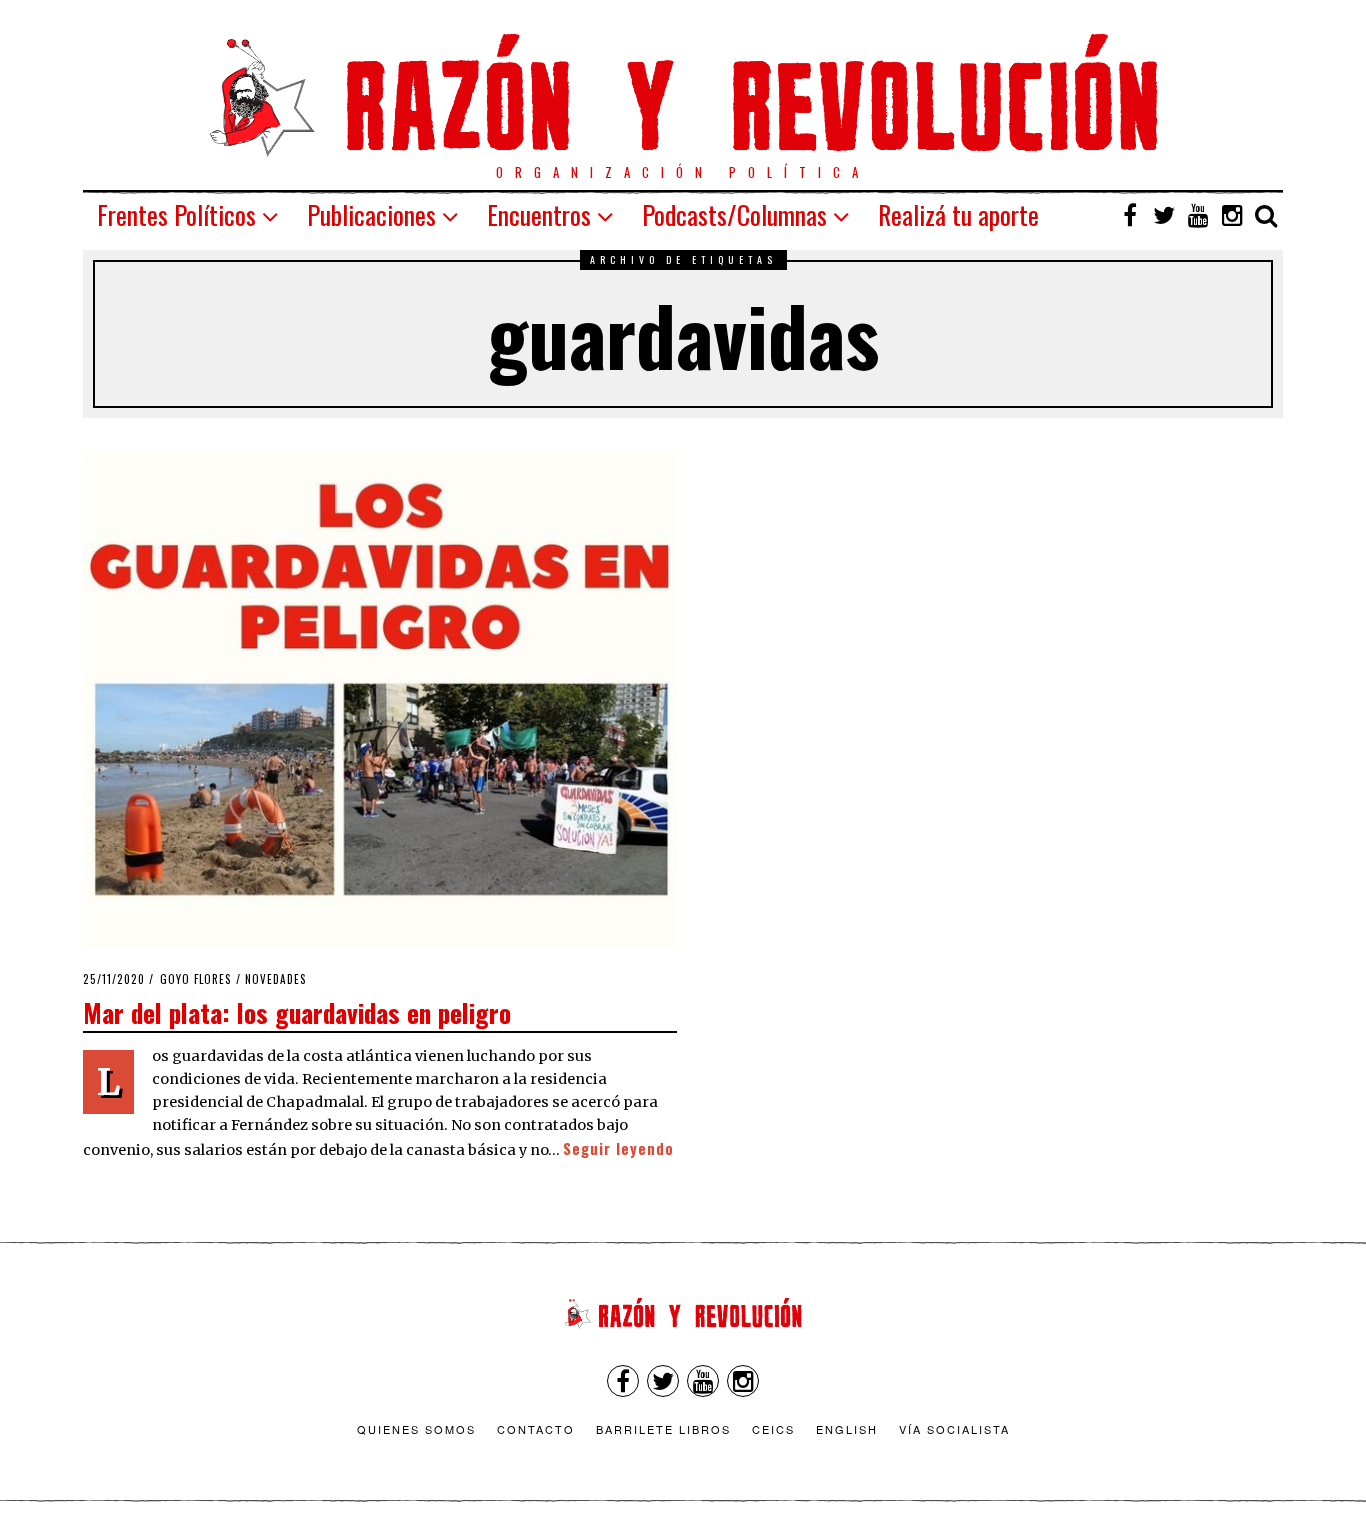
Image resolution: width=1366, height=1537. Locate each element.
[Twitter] (1164, 215)
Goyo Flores (196, 979)
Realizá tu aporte (958, 214)
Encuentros (539, 214)
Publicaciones (371, 214)
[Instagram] (1232, 215)
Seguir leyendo (618, 1148)
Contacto (536, 1429)
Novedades (276, 979)
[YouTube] (1198, 215)
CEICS (773, 1429)
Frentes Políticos (176, 214)
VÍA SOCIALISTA (954, 1429)
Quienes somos (416, 1429)
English (847, 1429)
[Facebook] (1130, 215)
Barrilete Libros (663, 1429)
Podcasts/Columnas (734, 214)
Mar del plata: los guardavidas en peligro (297, 1012)
